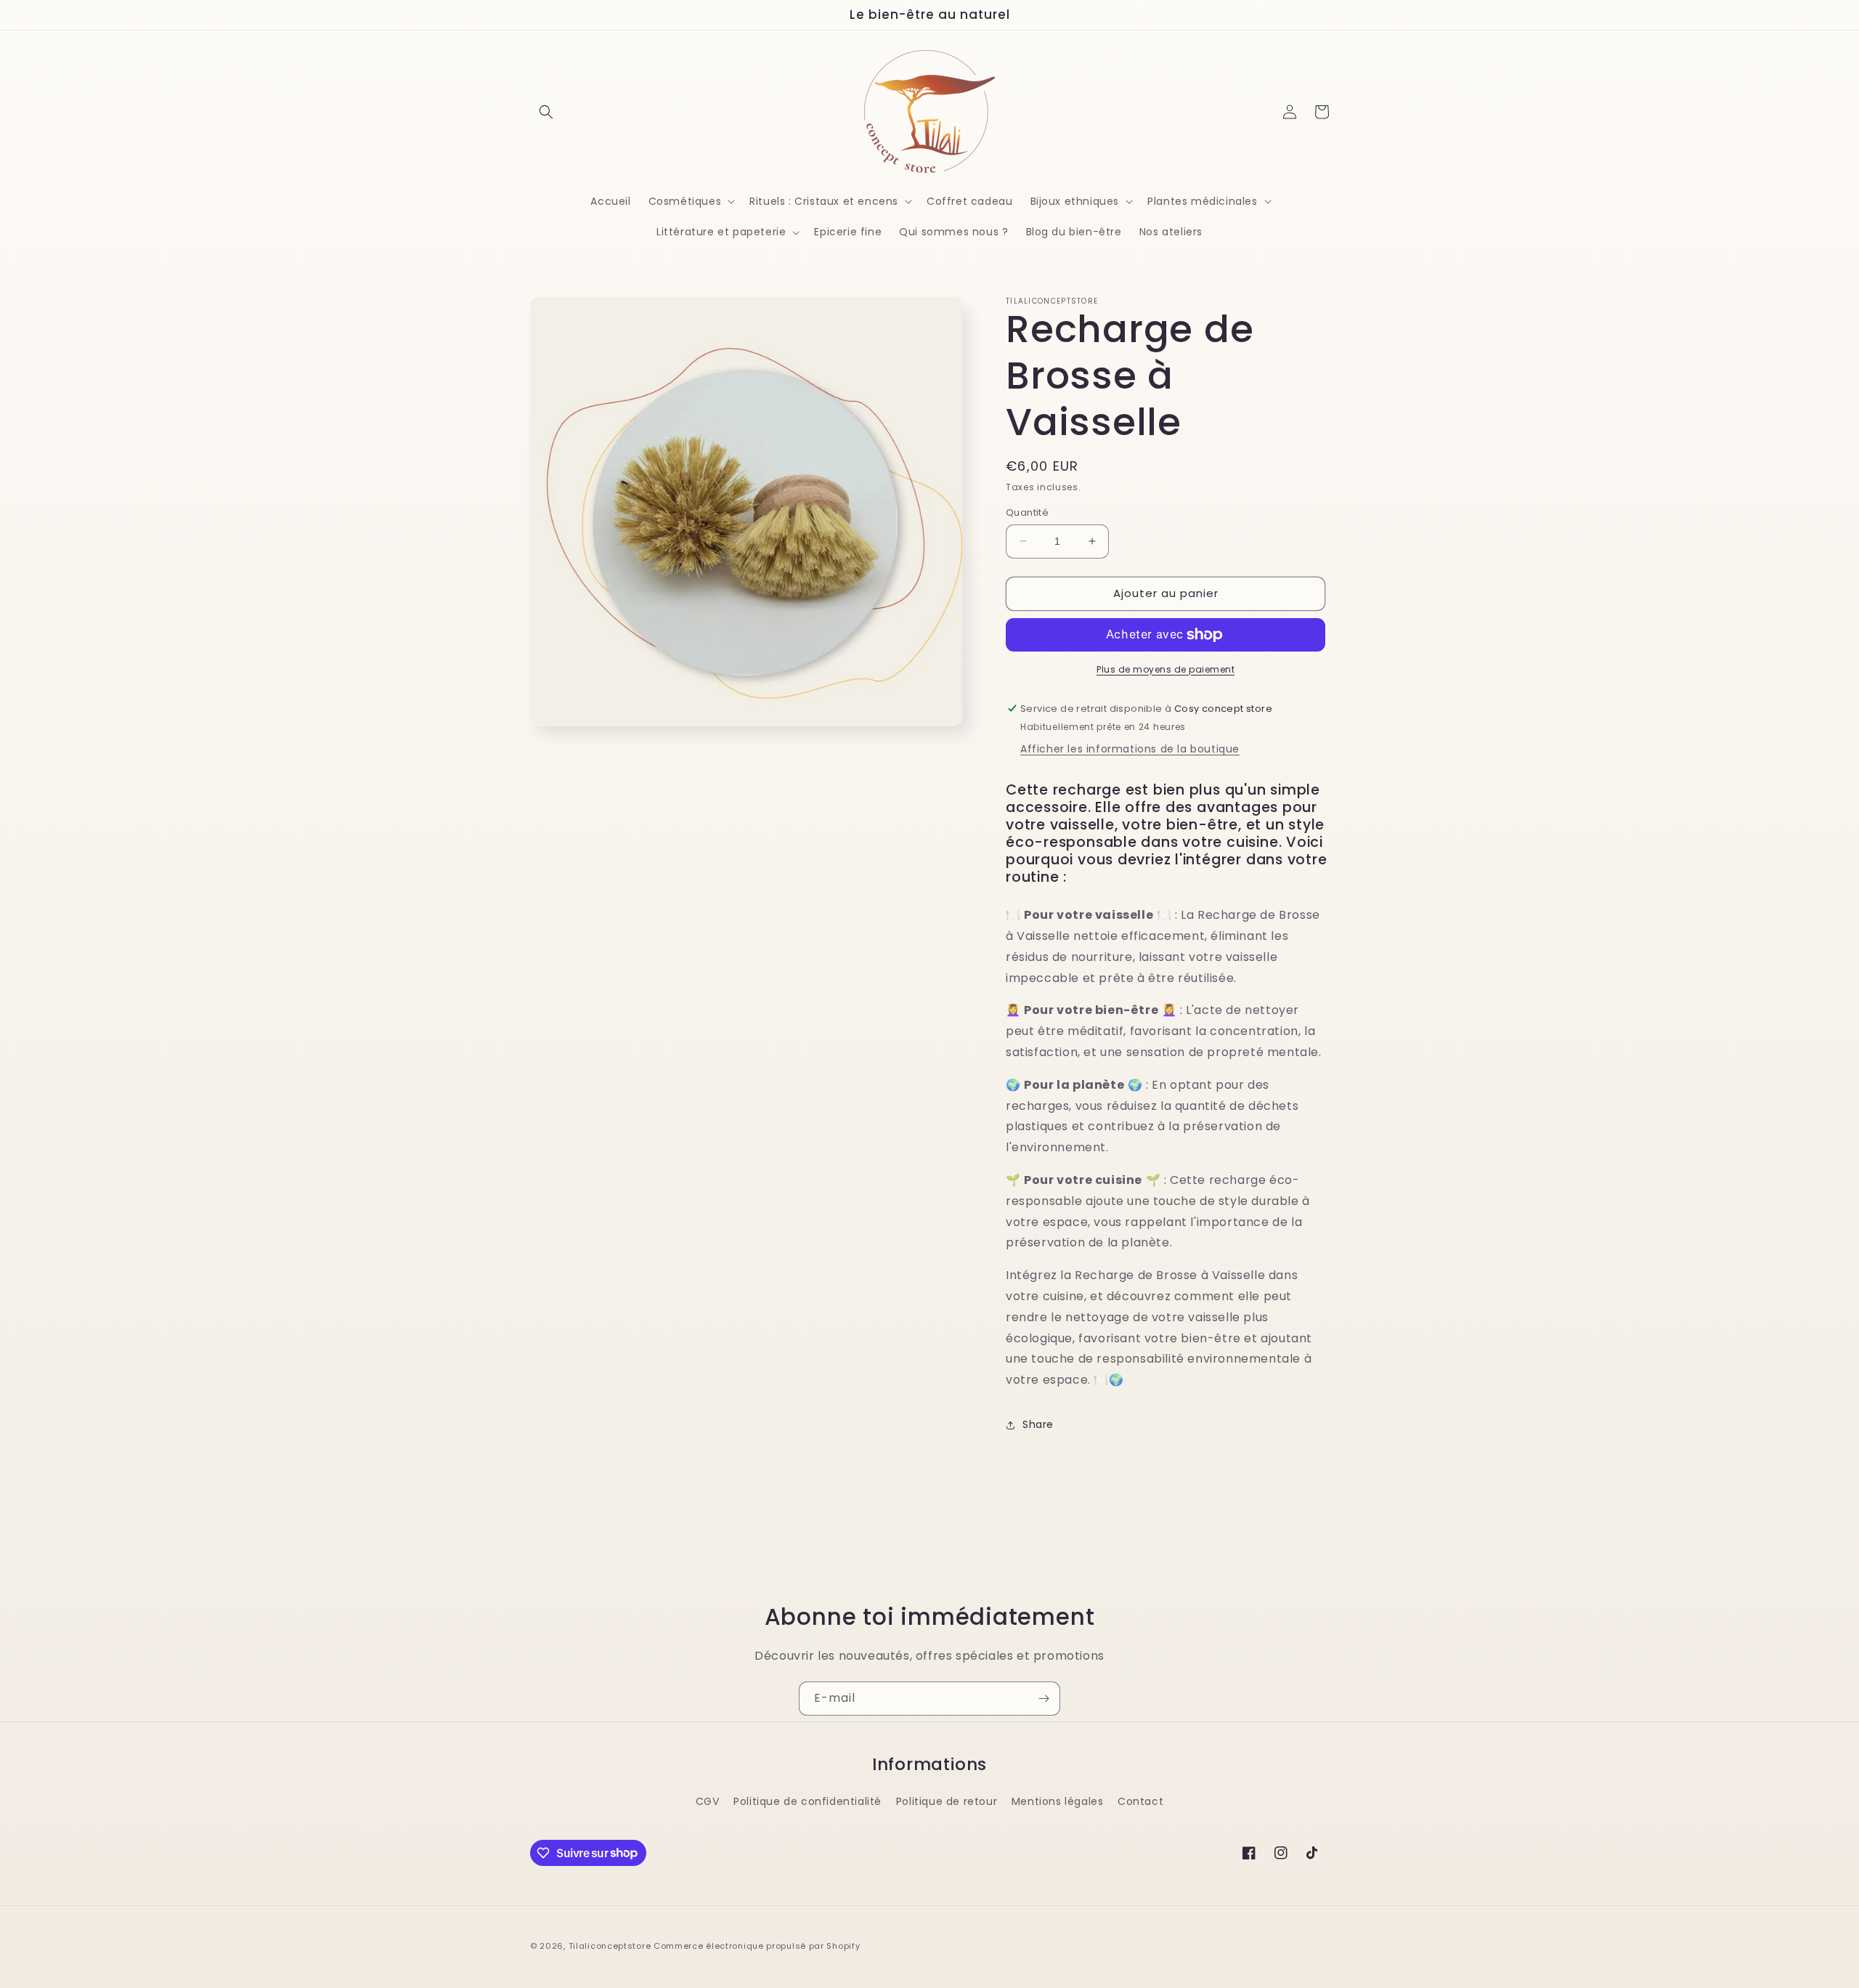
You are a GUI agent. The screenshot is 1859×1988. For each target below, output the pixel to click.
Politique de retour (947, 1801)
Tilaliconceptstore (610, 1946)
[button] (546, 112)
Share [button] (1038, 1424)
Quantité (1027, 512)
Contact (1140, 1801)
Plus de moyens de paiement (1166, 669)
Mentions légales (1058, 1801)
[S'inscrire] (1044, 1699)
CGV (708, 1801)
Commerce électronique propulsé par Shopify (757, 1946)
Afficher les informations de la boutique (1130, 749)
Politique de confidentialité (808, 1801)
